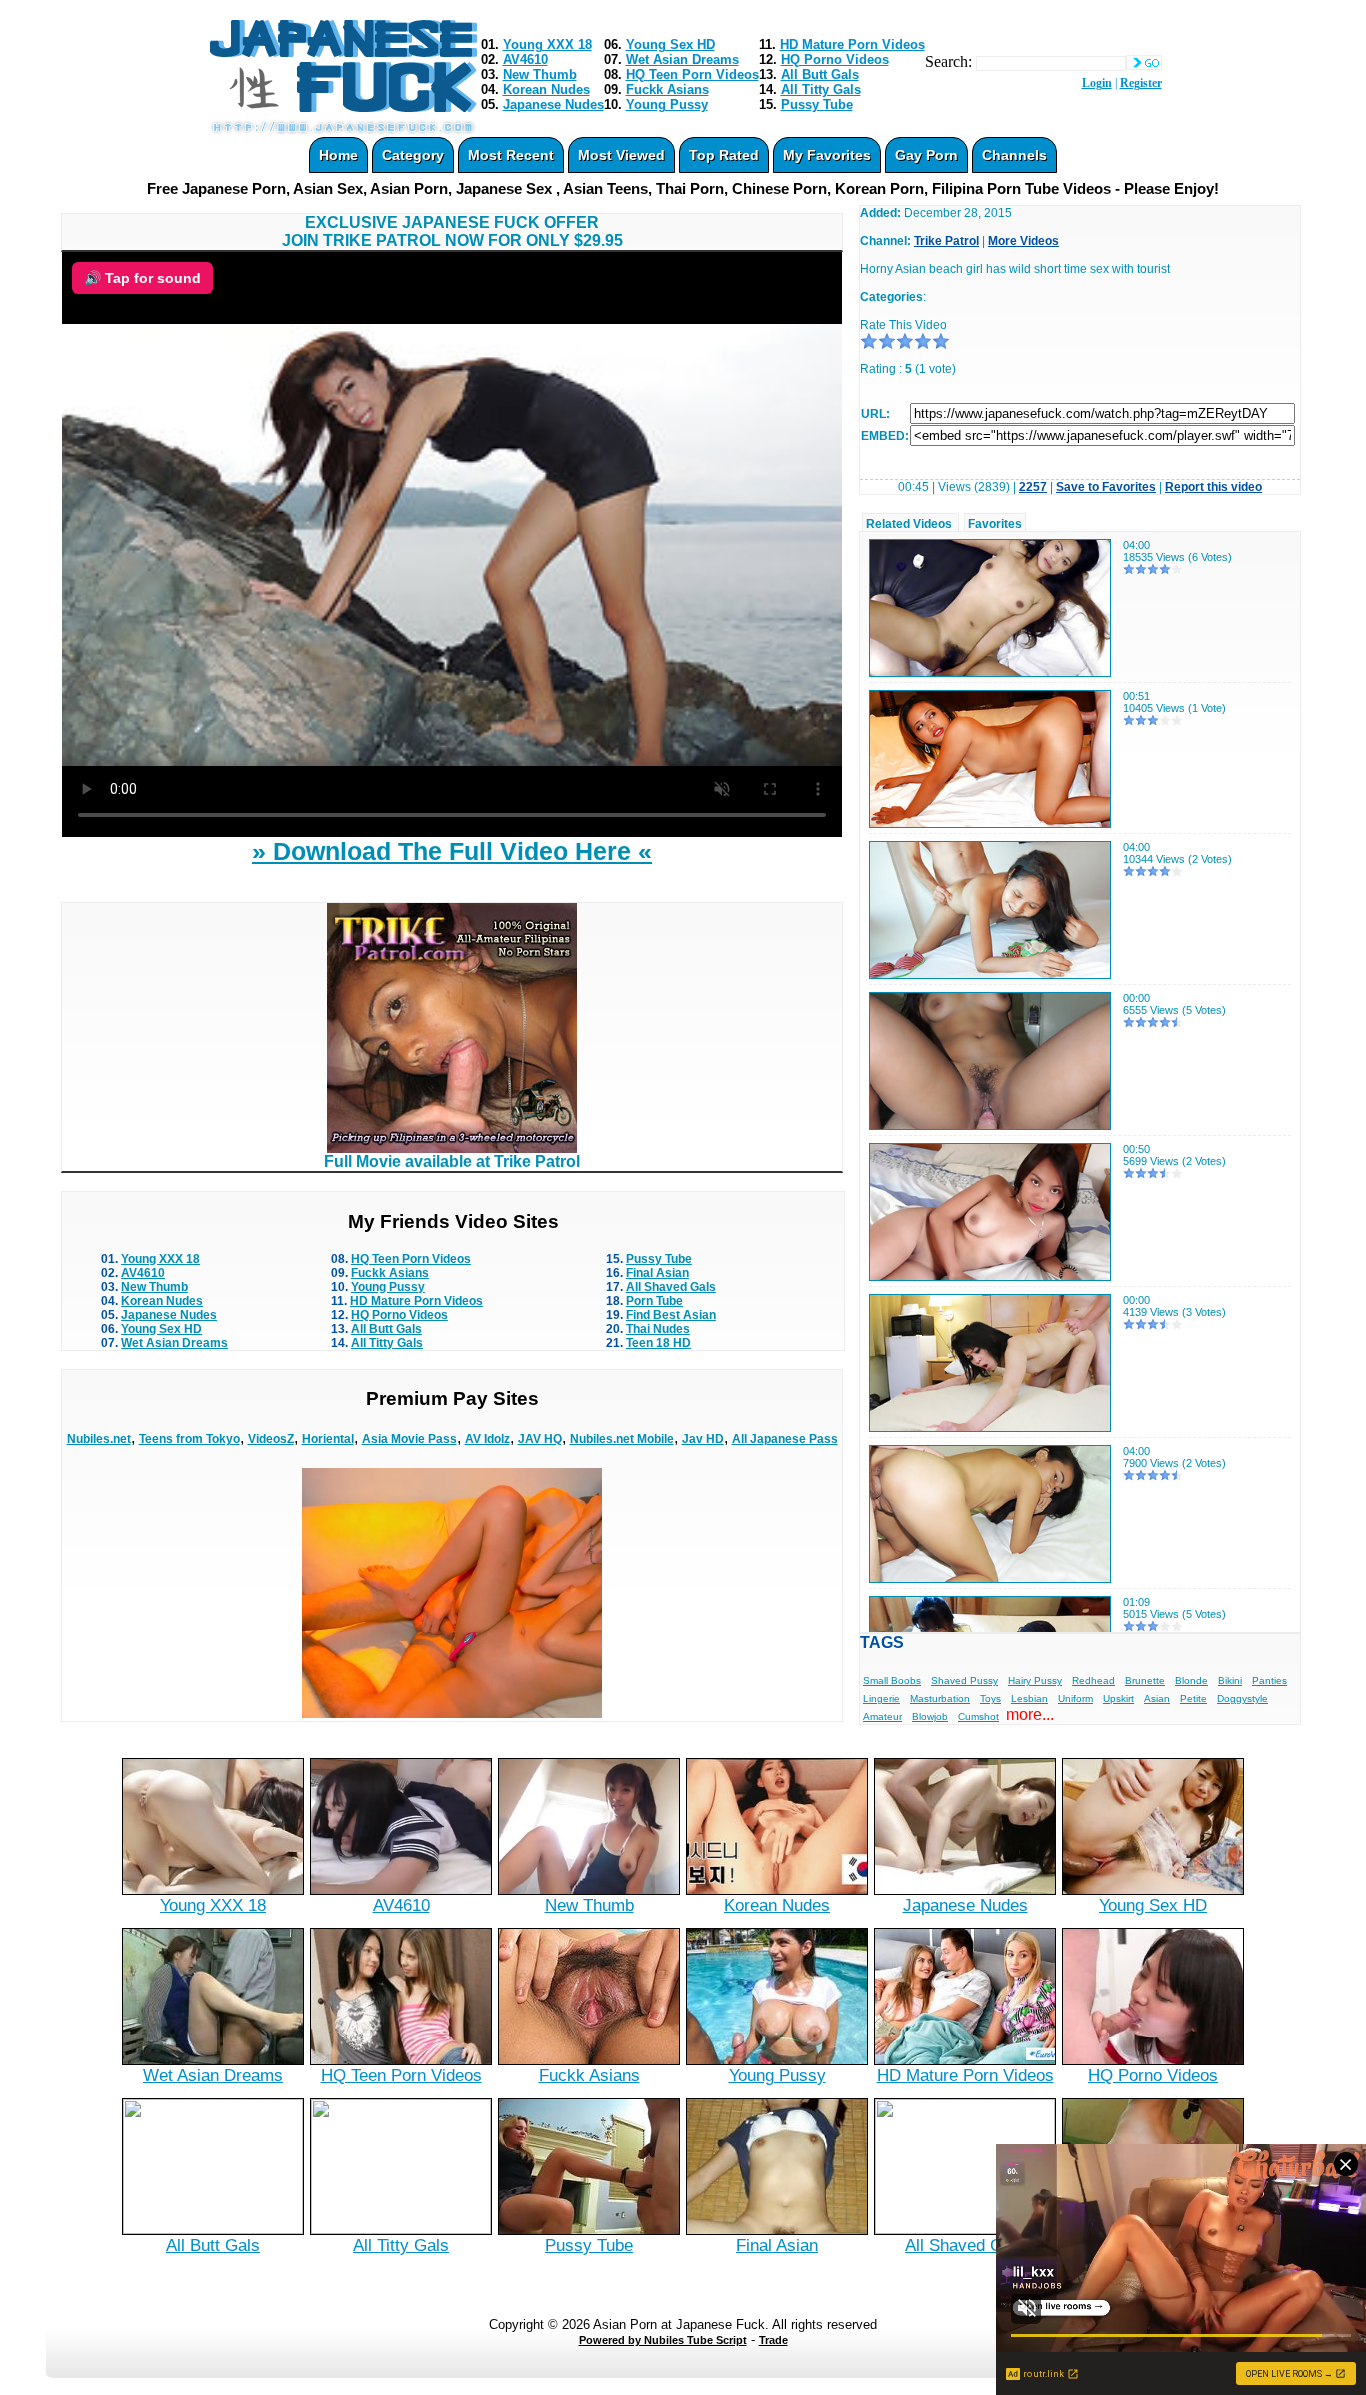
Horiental (328, 1439)
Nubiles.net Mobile (622, 1439)
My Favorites (827, 155)
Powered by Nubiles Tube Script (663, 2340)
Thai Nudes (658, 1329)
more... (1030, 1714)
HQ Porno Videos (835, 59)
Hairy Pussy (1035, 1680)
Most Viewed (621, 155)
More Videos (1023, 241)
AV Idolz (487, 1439)
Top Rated (724, 155)
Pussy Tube (817, 104)
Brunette (1145, 1680)
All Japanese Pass (785, 1439)
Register (1141, 83)
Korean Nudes (546, 89)
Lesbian (1029, 1698)
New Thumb (540, 74)
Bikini (1230, 1680)
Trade (773, 2340)
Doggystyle (1242, 1698)
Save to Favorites (1106, 487)
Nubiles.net (99, 1439)
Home (338, 155)
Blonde (1191, 1680)
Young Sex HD (670, 44)
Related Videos (909, 524)
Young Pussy (667, 104)
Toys (990, 1698)
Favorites (995, 524)
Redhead (1093, 1680)
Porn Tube (654, 1301)
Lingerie (881, 1698)
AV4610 (525, 59)
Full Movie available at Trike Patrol (452, 1161)
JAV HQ (540, 1439)
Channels (1014, 155)
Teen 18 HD (658, 1343)
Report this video (1213, 487)
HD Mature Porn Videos (852, 44)
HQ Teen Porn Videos (692, 74)
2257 (1033, 487)
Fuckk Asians (667, 89)
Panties (1269, 1680)
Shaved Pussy (964, 1680)
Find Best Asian (671, 1315)
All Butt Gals (820, 74)
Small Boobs (892, 1680)
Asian (1157, 1698)
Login (1097, 83)
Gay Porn (926, 155)
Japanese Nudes (553, 104)
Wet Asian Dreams (682, 59)
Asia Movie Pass (409, 1439)
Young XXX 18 (547, 44)
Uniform (1075, 1698)
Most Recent (511, 155)
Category (413, 155)
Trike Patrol (946, 241)
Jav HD (703, 1439)
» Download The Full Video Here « (452, 851)
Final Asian (657, 1273)
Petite (1193, 1698)
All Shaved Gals (671, 1287)
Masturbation (940, 1698)
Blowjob (930, 1716)
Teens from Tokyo (189, 1439)
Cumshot (978, 1716)
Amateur (882, 1716)
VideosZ (271, 1439)
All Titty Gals (821, 89)
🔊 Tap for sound (142, 278)
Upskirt (1118, 1698)
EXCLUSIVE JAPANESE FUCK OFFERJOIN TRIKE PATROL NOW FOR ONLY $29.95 (452, 231)
